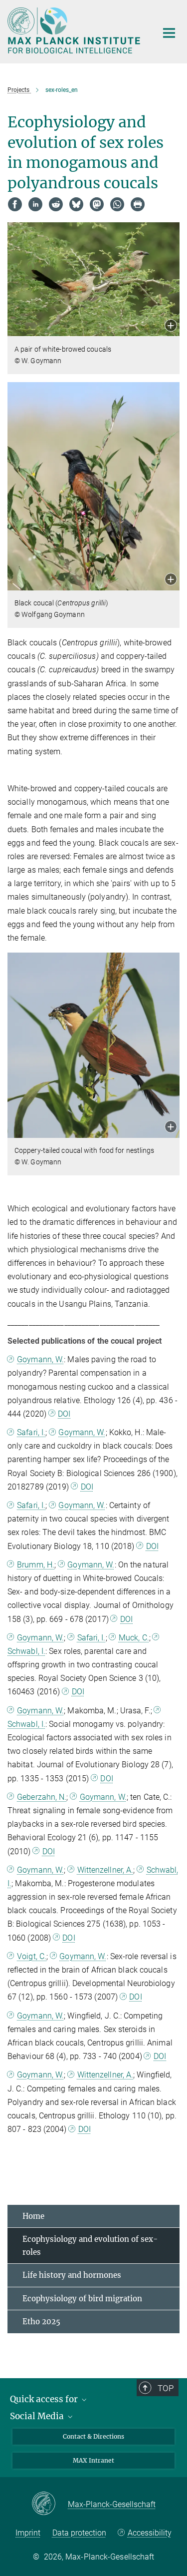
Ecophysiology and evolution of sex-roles (90, 2246)
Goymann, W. (40, 1359)
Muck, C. (134, 1638)
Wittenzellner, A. (105, 1870)
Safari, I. (31, 1432)
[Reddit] (56, 204)
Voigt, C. (32, 1956)
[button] (171, 326)
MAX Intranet (93, 2460)
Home (33, 2216)
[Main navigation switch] (169, 33)
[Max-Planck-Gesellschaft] (50, 2504)
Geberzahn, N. (42, 1797)
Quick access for (45, 2399)
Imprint (28, 2533)
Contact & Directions (93, 2436)
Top (166, 2388)
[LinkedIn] (35, 204)
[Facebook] (15, 204)
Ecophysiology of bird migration (82, 2299)
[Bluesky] (76, 204)
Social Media (38, 2416)
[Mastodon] (97, 204)
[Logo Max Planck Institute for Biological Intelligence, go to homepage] (75, 30)
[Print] (138, 204)
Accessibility (149, 2533)
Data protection (79, 2533)
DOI (64, 1414)
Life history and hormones (72, 2275)
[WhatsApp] (117, 204)
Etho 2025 (41, 2321)
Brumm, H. (36, 1565)
